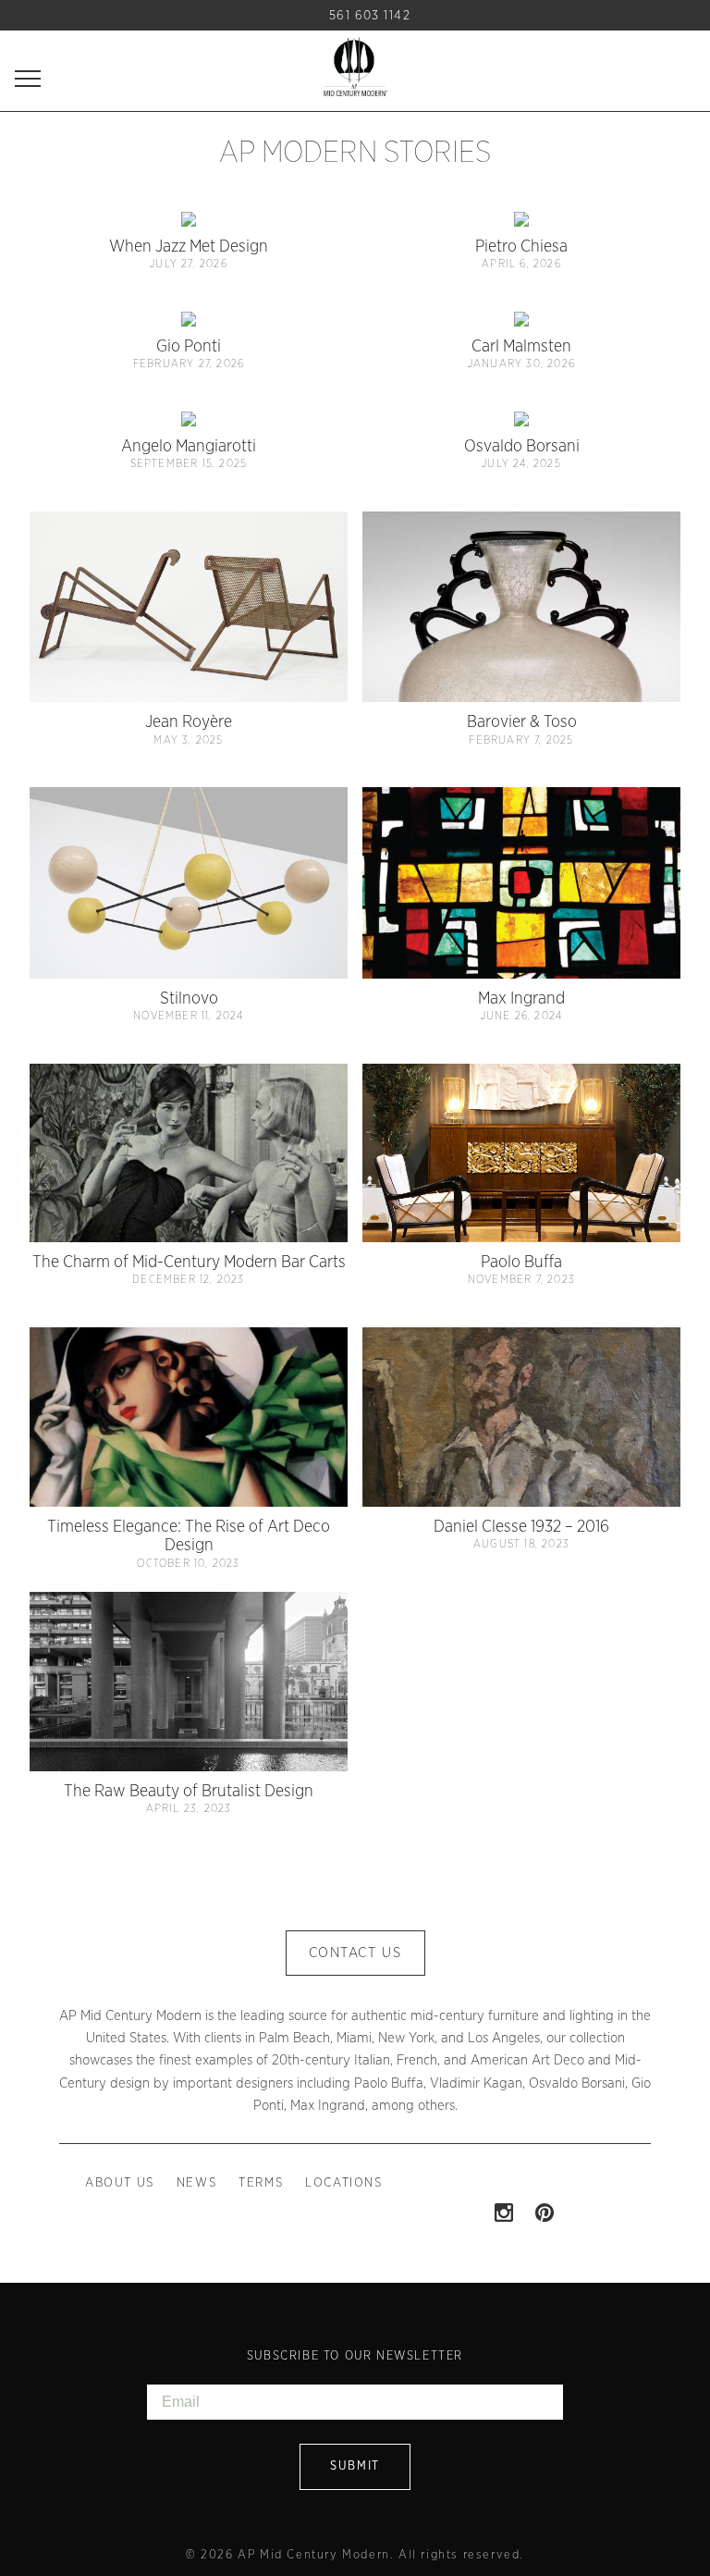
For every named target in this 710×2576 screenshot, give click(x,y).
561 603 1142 (370, 16)
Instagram (504, 2212)
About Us (120, 2183)
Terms (261, 2183)
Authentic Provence (355, 67)
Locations (343, 2183)
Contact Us (355, 1953)
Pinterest (545, 2212)
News (196, 2183)
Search (307, 15)
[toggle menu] (28, 78)
